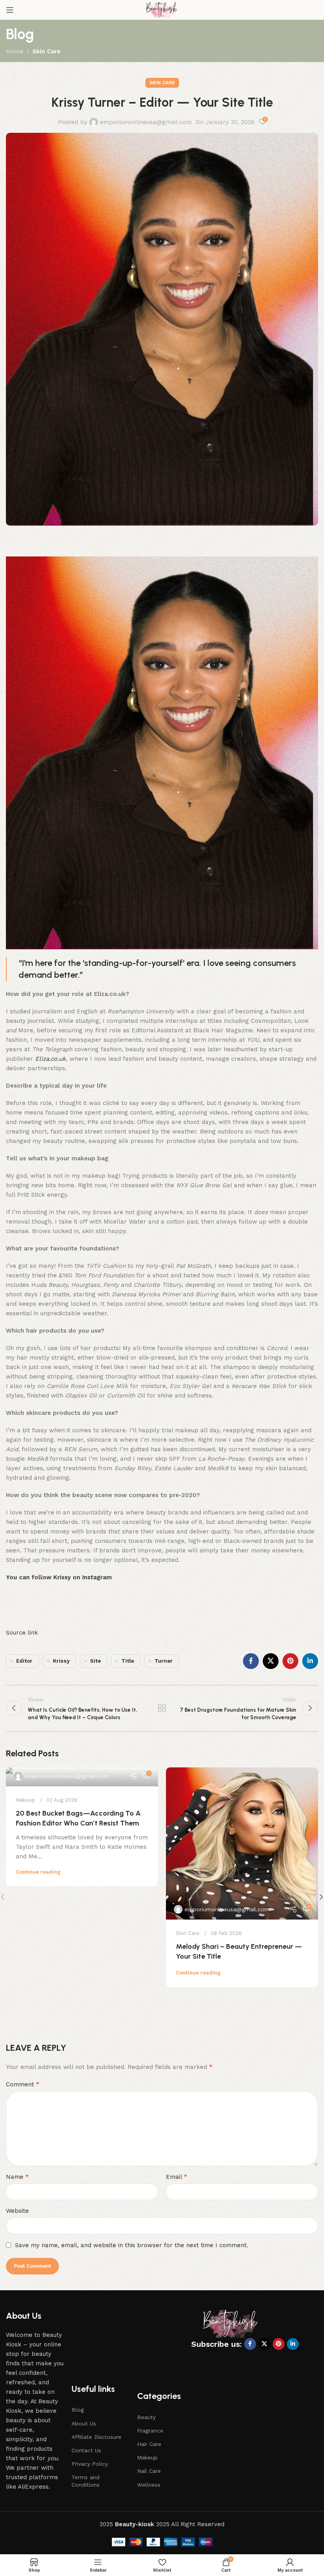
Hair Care (149, 2444)
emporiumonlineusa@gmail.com (146, 122)
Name (17, 2177)
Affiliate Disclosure (96, 2437)
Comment (23, 2084)
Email (177, 2177)
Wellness (149, 2485)
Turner (164, 1661)
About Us (84, 2423)
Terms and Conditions (86, 2481)
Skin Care (46, 51)
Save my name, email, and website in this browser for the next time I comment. (132, 2245)
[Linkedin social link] (310, 1661)
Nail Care (149, 2471)
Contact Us (86, 2450)
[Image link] (231, 2323)
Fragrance (150, 2431)
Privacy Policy (90, 2464)
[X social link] (271, 1661)
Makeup (25, 1800)
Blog (78, 2410)
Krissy (61, 1661)
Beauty (146, 2417)
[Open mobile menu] (10, 10)
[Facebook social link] (251, 1661)
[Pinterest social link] (290, 1661)
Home (15, 51)
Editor (24, 1661)
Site (95, 1661)
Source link (22, 1633)
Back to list (162, 1708)
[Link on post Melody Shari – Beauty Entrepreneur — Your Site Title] (242, 1843)
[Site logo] (162, 9)
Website (17, 2211)
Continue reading (38, 1872)
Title (128, 1661)
